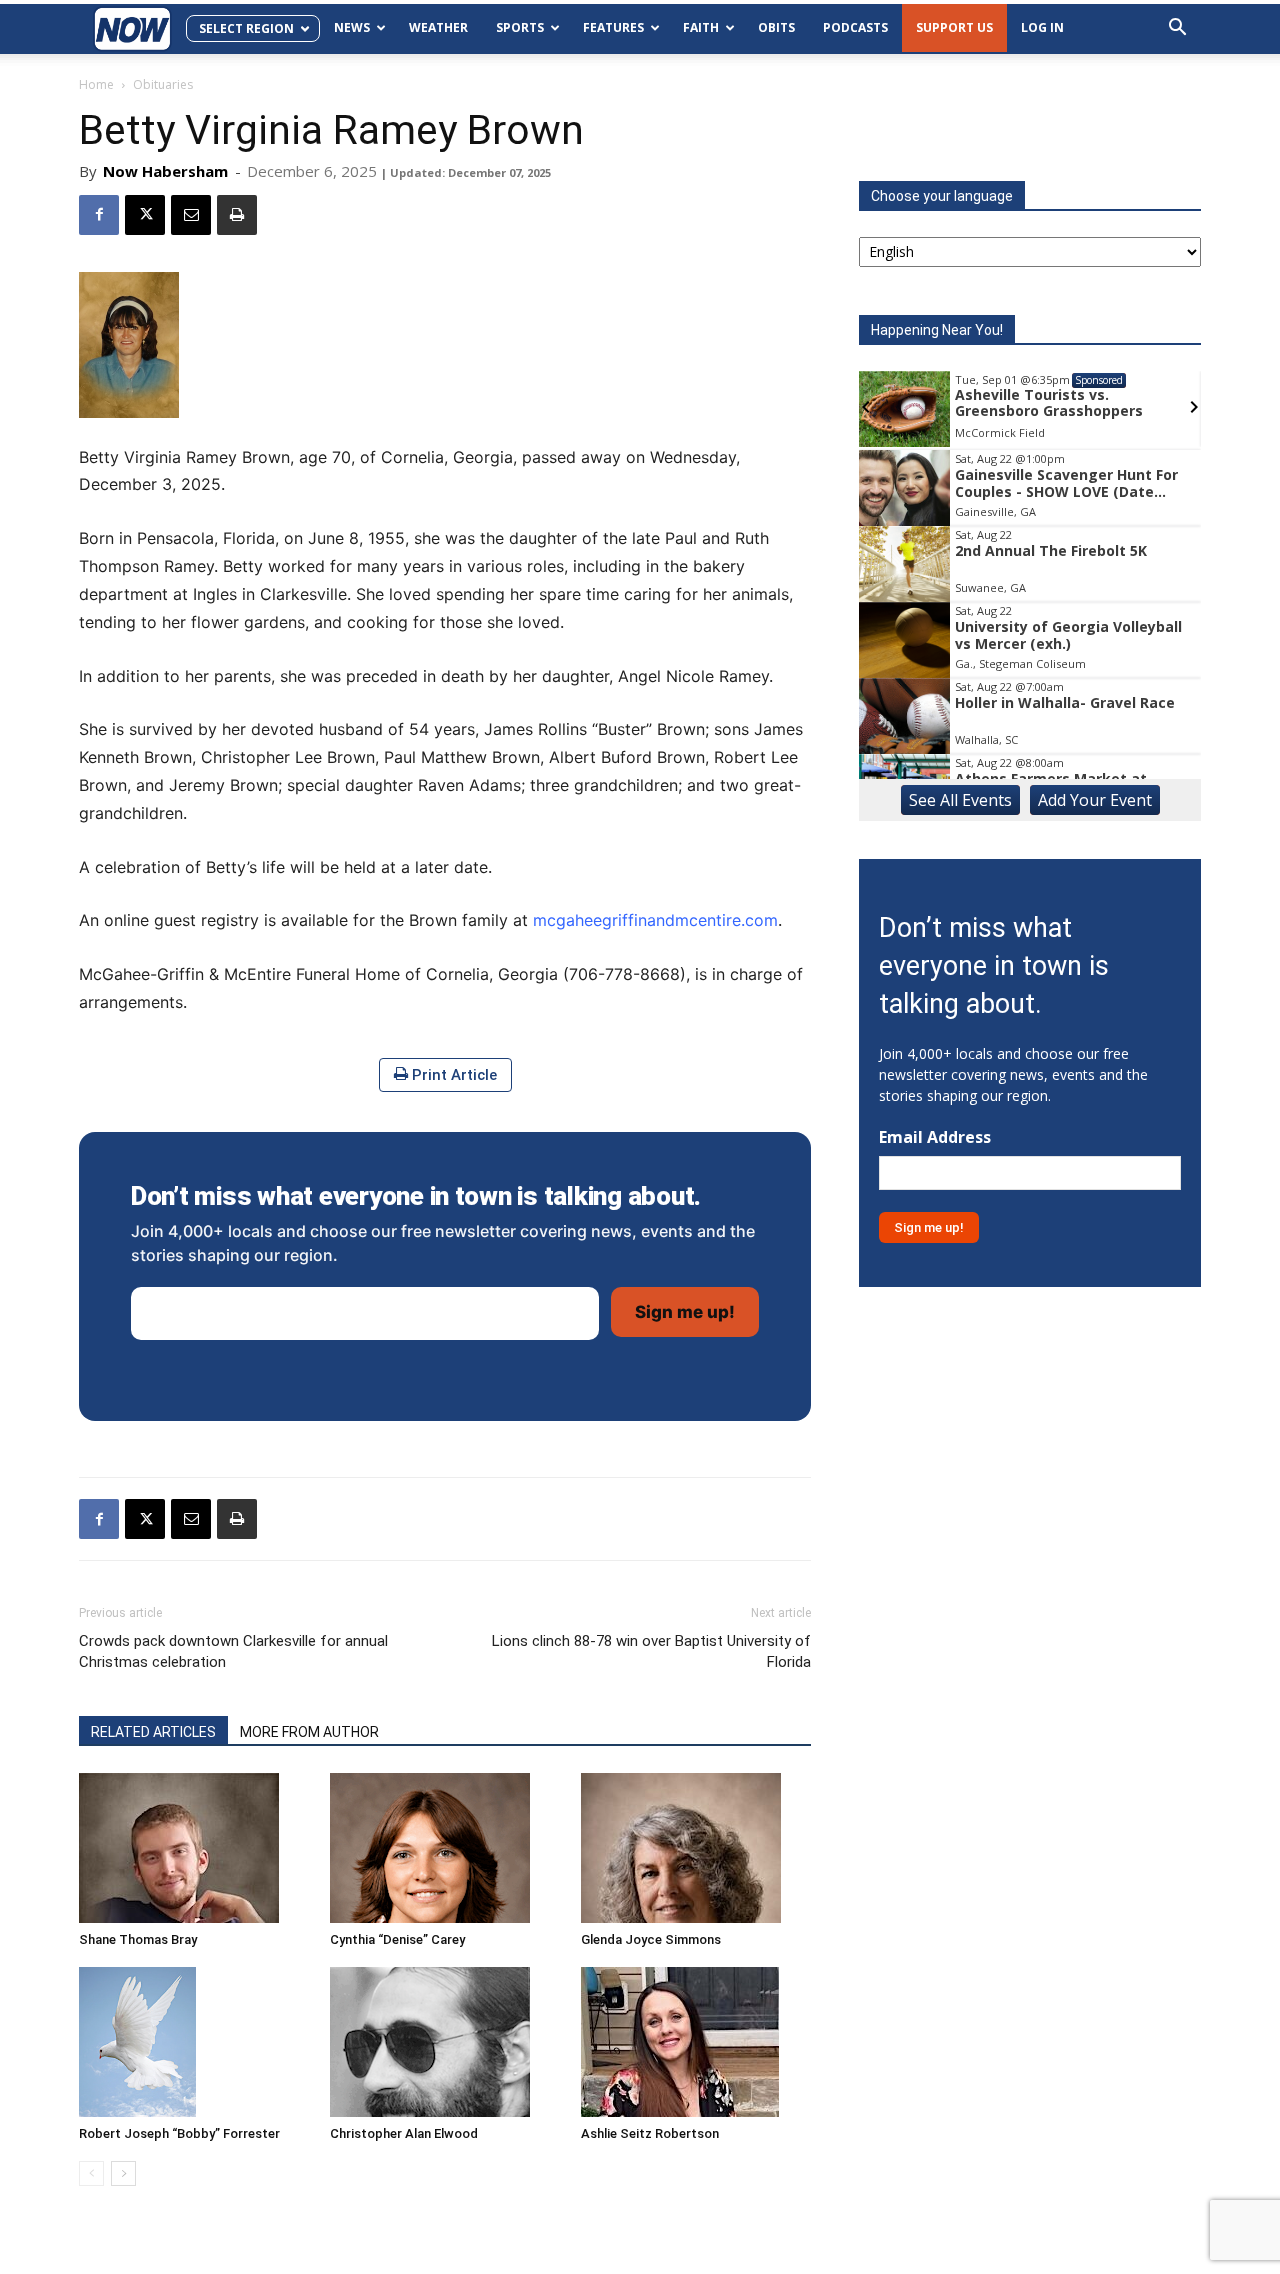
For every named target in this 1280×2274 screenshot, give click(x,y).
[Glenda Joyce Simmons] (696, 1848)
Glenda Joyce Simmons (651, 1939)
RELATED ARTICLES (153, 1732)
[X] (145, 215)
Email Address (935, 1137)
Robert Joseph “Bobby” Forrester (179, 2133)
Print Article (452, 1075)
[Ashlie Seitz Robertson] (696, 2042)
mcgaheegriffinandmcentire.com (655, 920)
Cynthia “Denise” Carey (397, 1939)
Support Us (954, 27)
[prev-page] (91, 2173)
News (352, 27)
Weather (438, 27)
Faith (701, 27)
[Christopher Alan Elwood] (445, 2042)
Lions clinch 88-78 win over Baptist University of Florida (651, 1651)
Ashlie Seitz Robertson (650, 2133)
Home (96, 84)
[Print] (237, 215)
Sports (520, 27)
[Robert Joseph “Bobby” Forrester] (194, 2042)
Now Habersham (165, 171)
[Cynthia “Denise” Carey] (445, 1848)
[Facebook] (99, 215)
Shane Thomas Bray (138, 1939)
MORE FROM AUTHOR (309, 1732)
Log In (1042, 27)
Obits (776, 27)
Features (613, 27)
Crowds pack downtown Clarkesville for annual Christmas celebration (233, 1651)
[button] (1177, 29)
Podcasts (855, 27)
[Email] (191, 215)
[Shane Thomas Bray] (194, 1848)
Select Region (246, 28)
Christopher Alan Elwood (404, 2133)
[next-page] (123, 2173)
